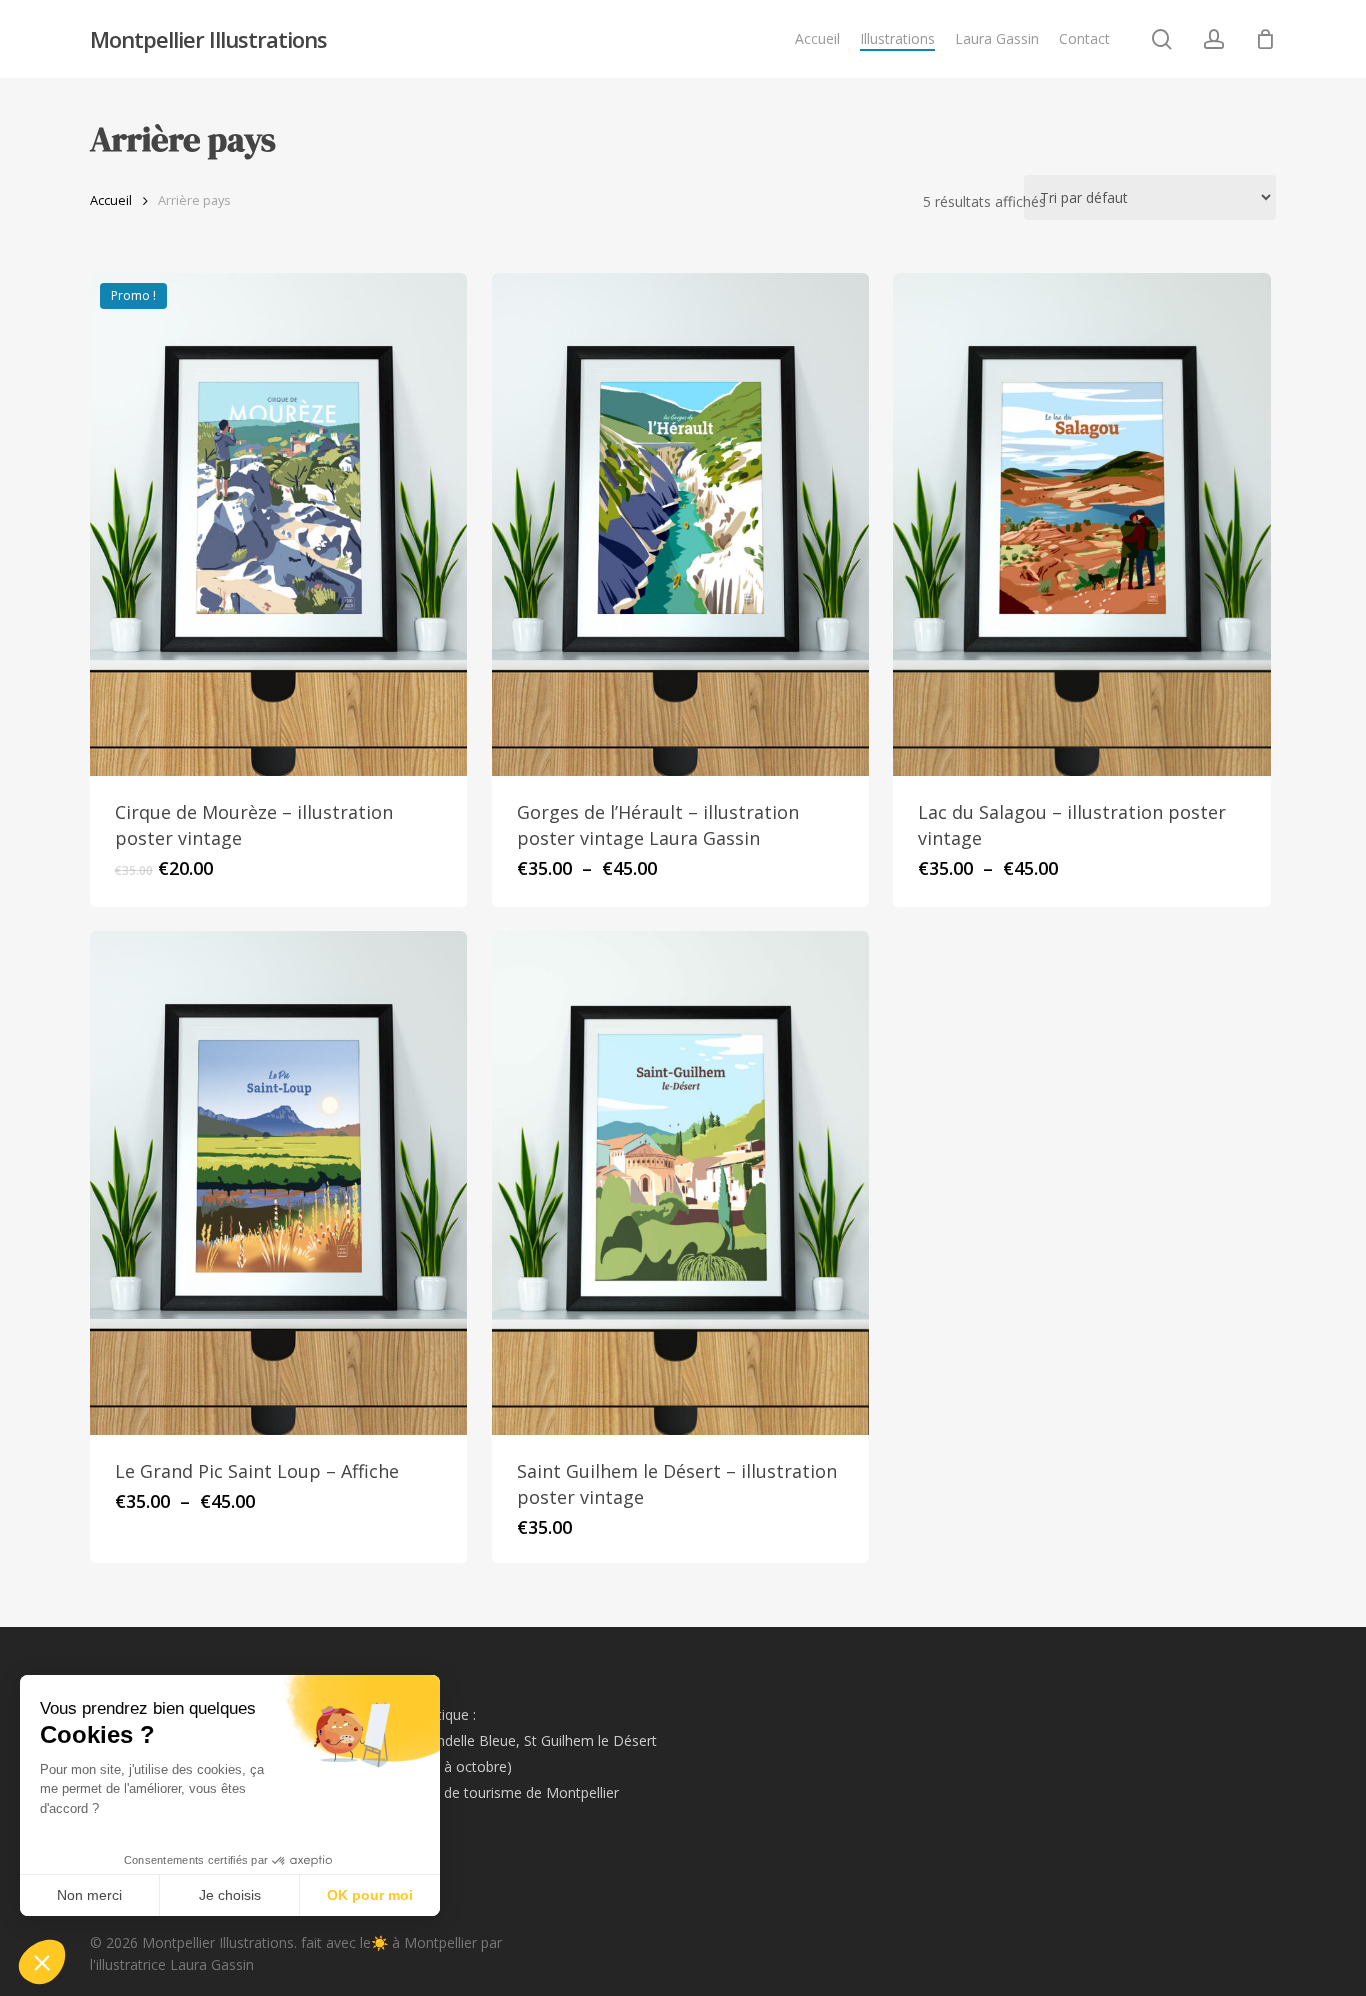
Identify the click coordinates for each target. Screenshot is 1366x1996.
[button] (42, 1962)
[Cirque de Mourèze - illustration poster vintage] (278, 524)
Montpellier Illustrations (208, 39)
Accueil (111, 200)
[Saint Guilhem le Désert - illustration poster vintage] (680, 1182)
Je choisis (230, 1895)
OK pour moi (370, 1895)
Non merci (89, 1895)
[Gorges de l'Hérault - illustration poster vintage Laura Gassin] (680, 524)
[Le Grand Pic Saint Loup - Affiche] (278, 1182)
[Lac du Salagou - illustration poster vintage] (1081, 524)
